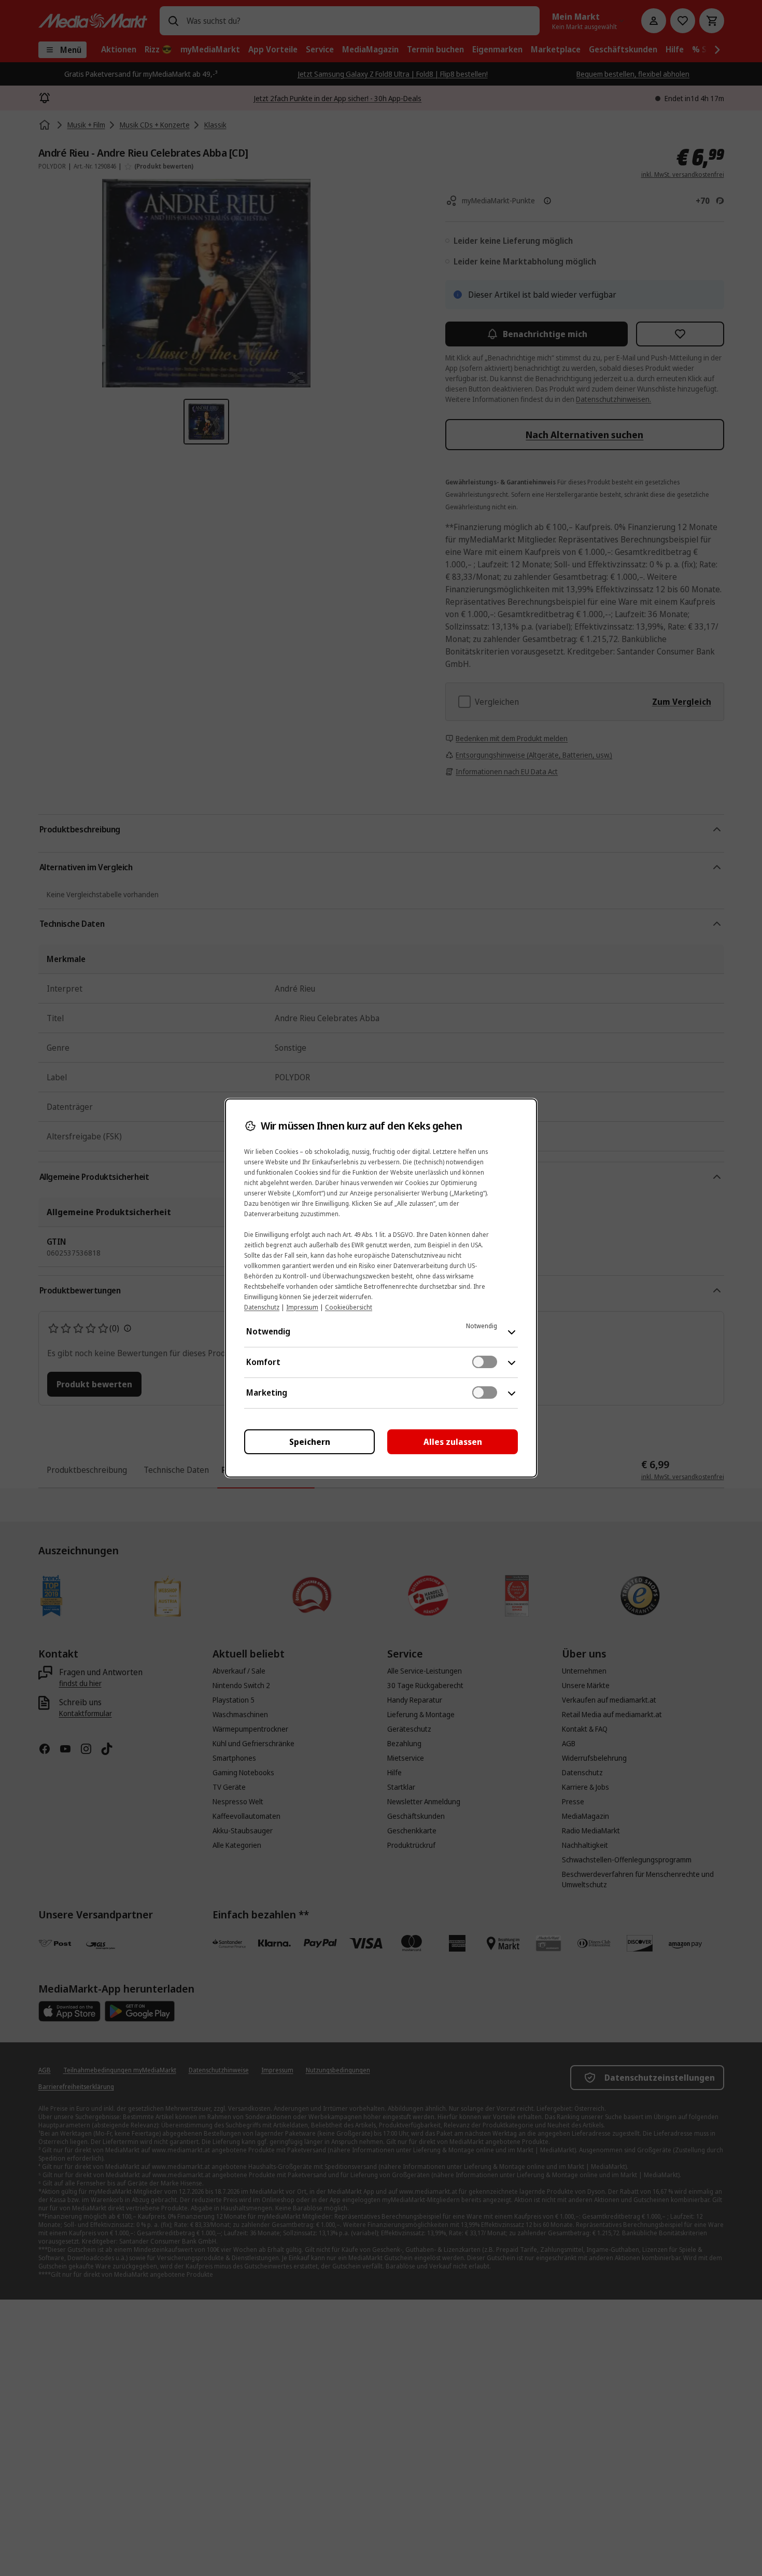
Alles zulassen (453, 1442)
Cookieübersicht (349, 1307)
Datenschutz (262, 1307)
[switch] (485, 1362)
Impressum (302, 1307)
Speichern (310, 1442)
